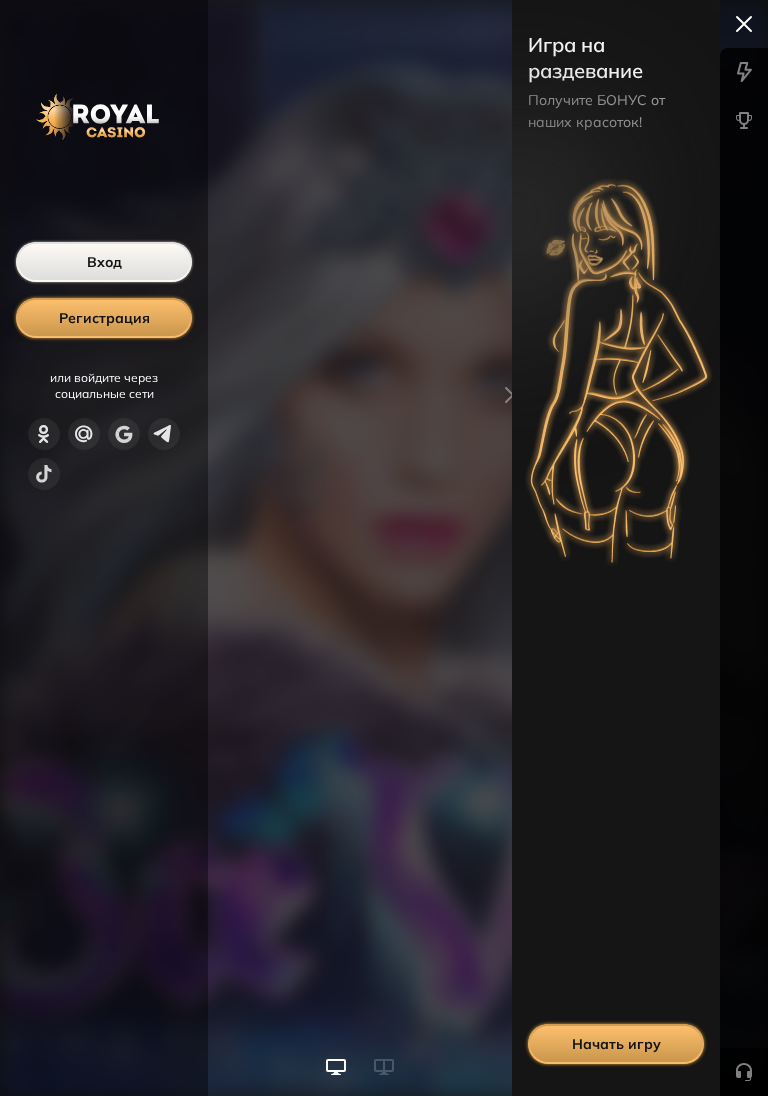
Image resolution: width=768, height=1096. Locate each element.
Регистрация (104, 318)
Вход (104, 262)
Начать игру (616, 1044)
